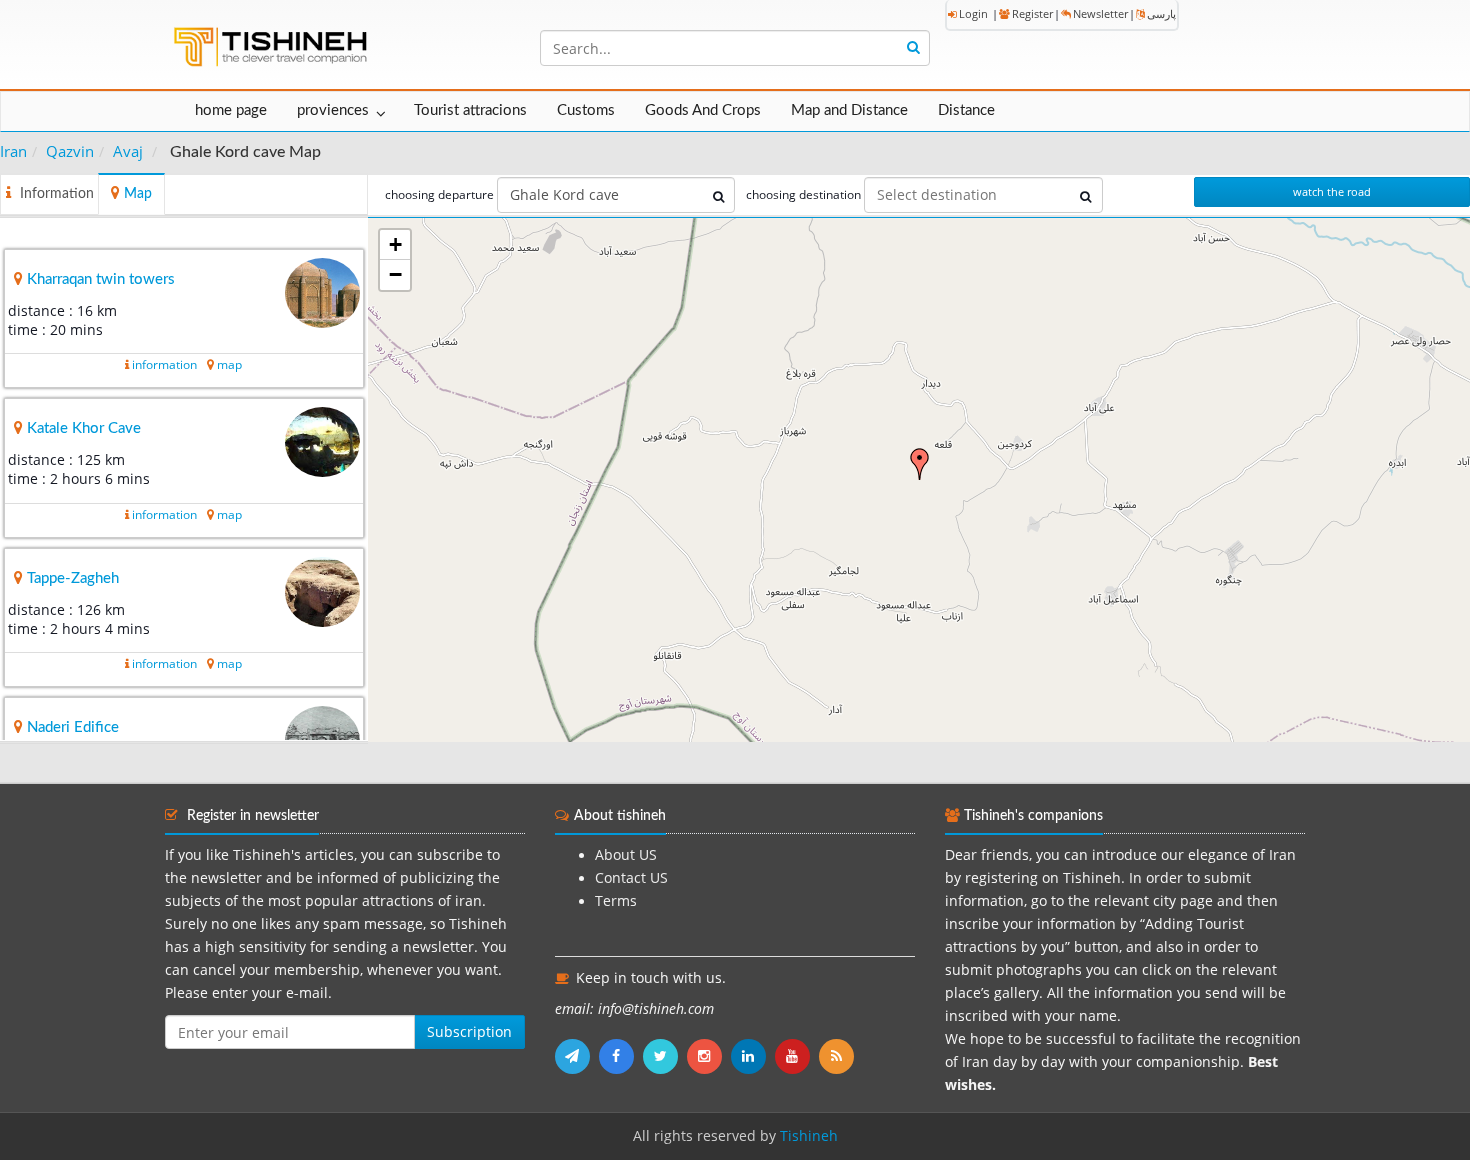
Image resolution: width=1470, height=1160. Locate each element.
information (164, 364)
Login (973, 13)
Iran (13, 151)
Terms (616, 901)
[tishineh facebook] (621, 1056)
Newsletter (1100, 13)
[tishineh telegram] (577, 1056)
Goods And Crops (703, 110)
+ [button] (395, 244)
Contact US (631, 878)
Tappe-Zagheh (73, 578)
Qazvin (70, 151)
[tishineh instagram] (709, 1056)
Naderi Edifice (73, 727)
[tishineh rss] (839, 1056)
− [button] (395, 274)
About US (626, 855)
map (229, 364)
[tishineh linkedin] (753, 1056)
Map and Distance (849, 110)
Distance (966, 110)
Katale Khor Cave (84, 428)
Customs (586, 110)
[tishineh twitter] (665, 1056)
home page (231, 110)
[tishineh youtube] (797, 1056)
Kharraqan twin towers (101, 279)
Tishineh (809, 1136)
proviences (333, 110)
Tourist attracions (470, 110)
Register (1032, 13)
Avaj (128, 151)
